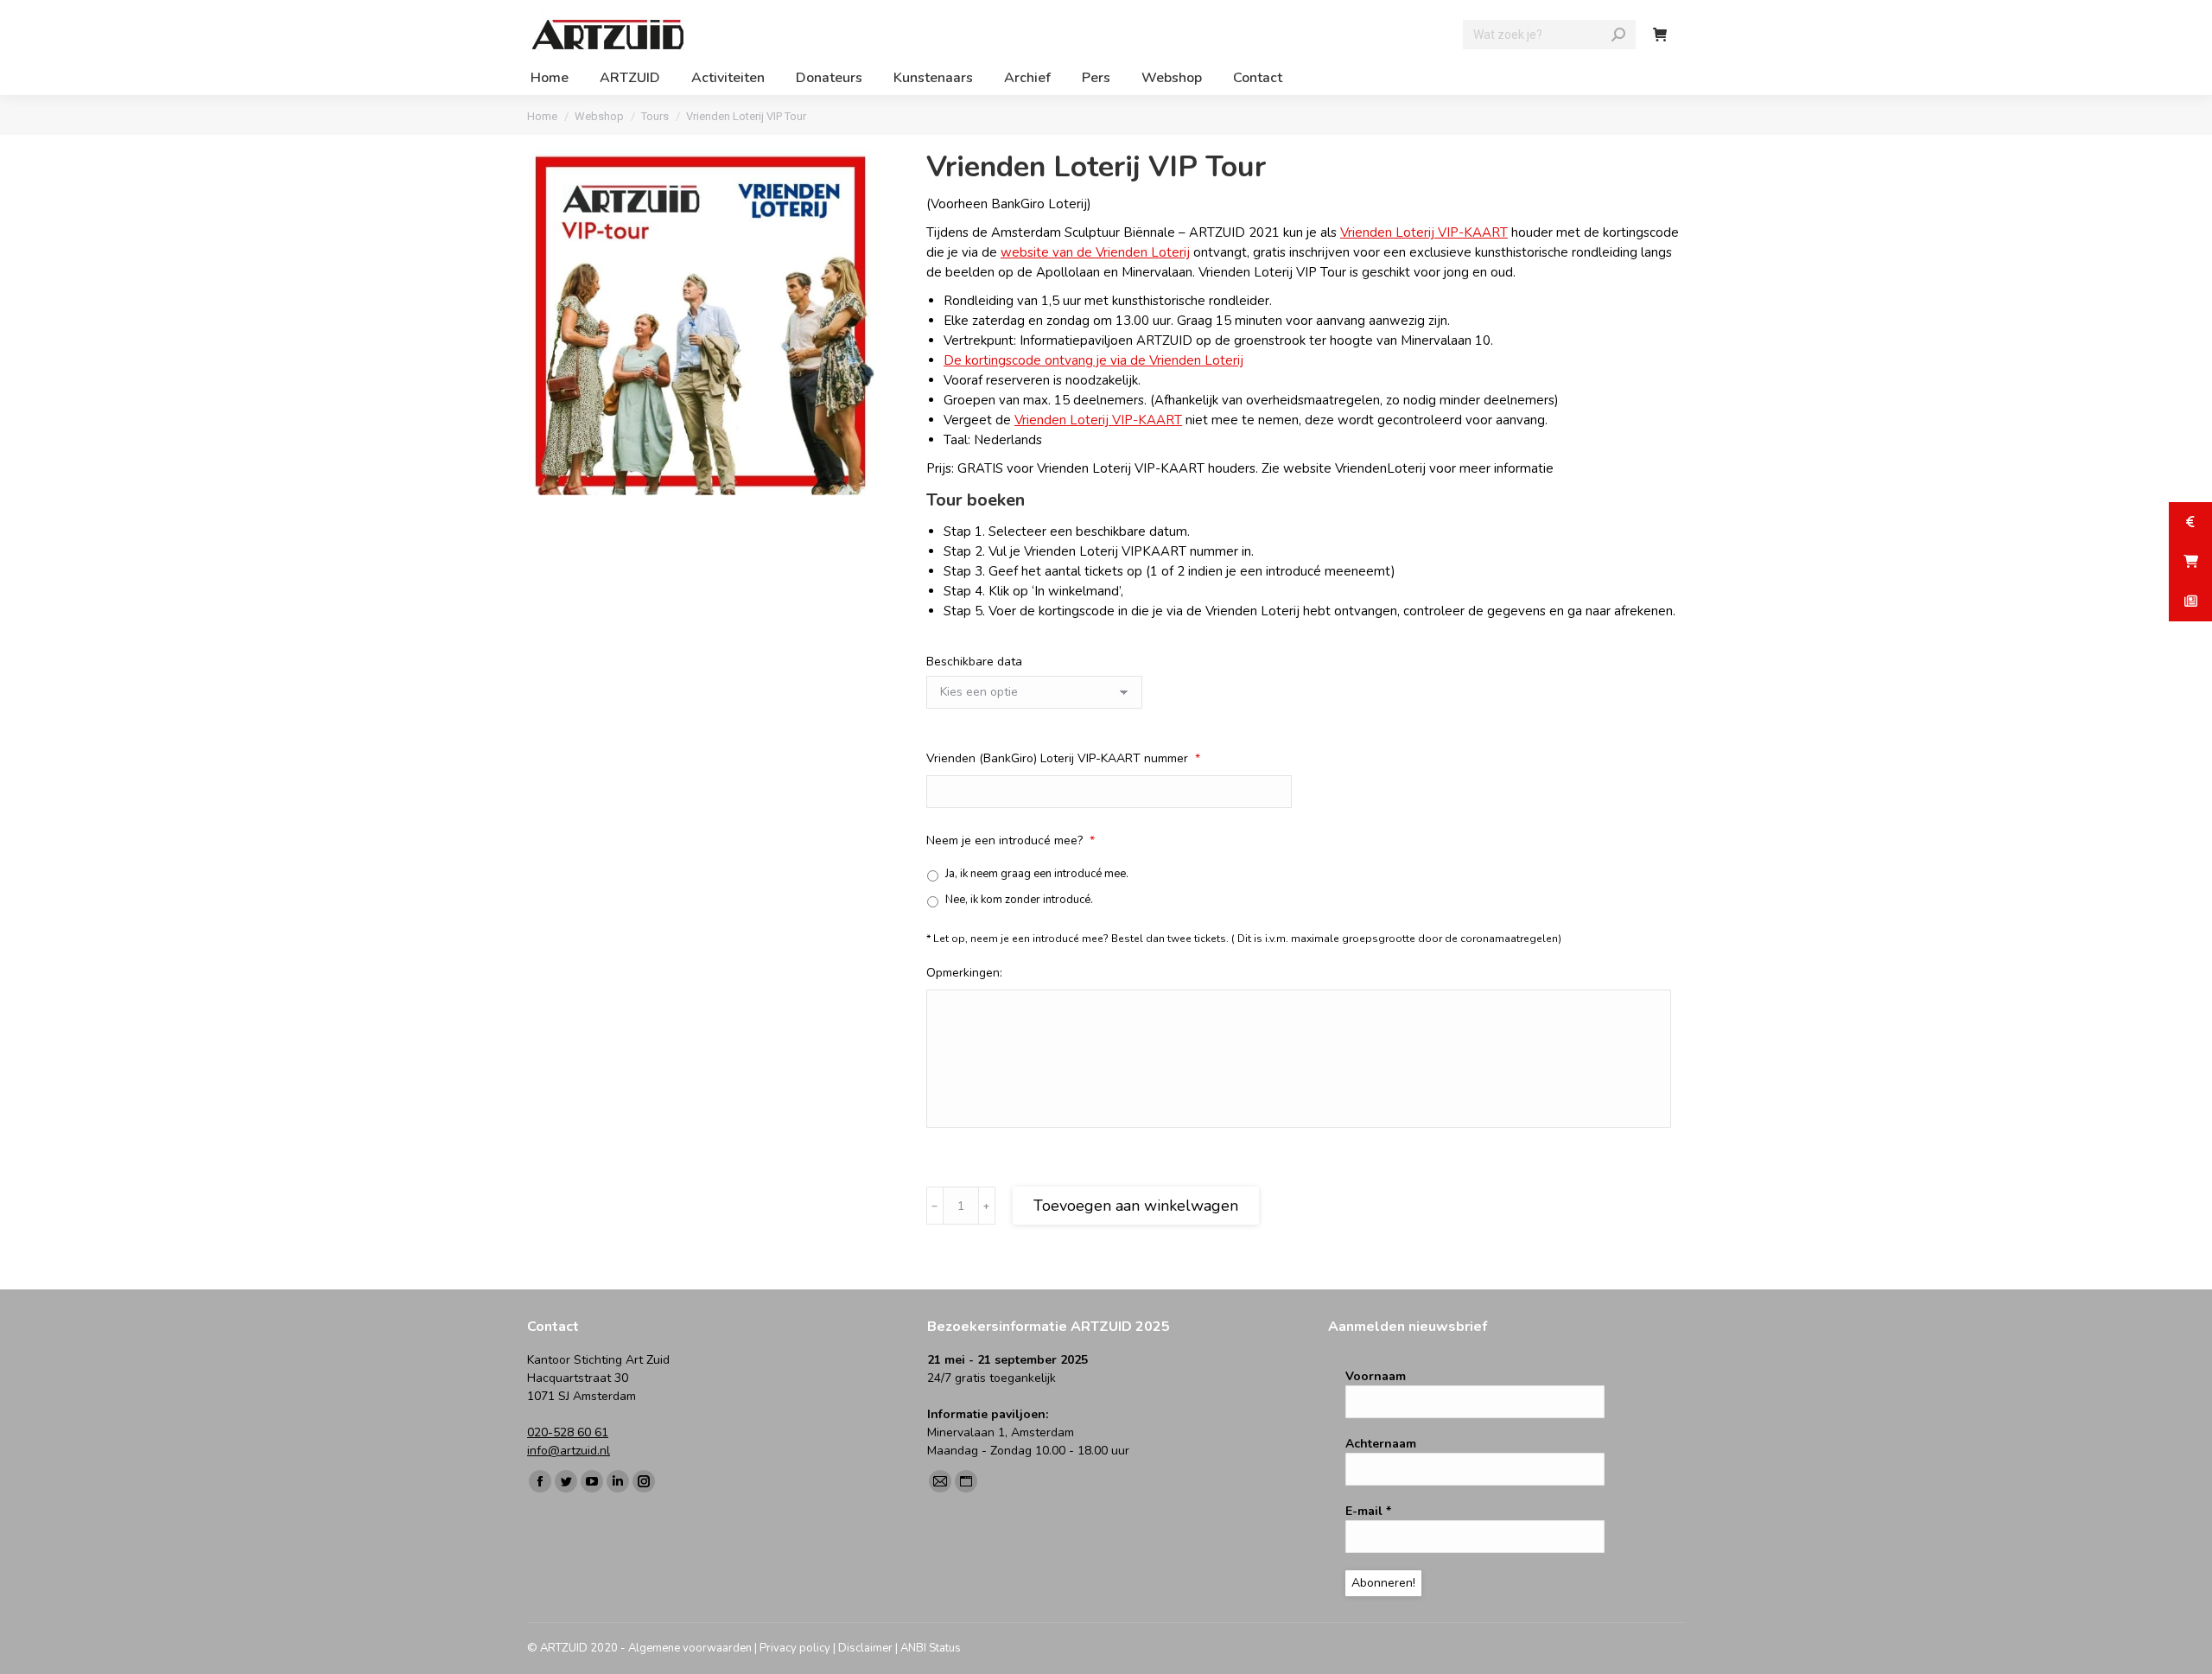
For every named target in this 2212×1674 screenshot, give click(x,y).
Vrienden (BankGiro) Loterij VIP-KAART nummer (1063, 758)
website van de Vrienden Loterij (1095, 252)
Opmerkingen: (964, 973)
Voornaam (1376, 1376)
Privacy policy (795, 1648)
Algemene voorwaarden (690, 1648)
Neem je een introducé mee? (1011, 840)
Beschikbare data (974, 662)
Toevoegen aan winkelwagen (1136, 1206)
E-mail (1368, 1511)
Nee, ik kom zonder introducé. (1019, 900)
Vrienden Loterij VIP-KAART (1424, 232)
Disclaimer (865, 1648)
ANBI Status (931, 1648)
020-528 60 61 (568, 1432)
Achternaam (1381, 1444)
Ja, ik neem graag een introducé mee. (1037, 874)
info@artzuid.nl (569, 1451)
